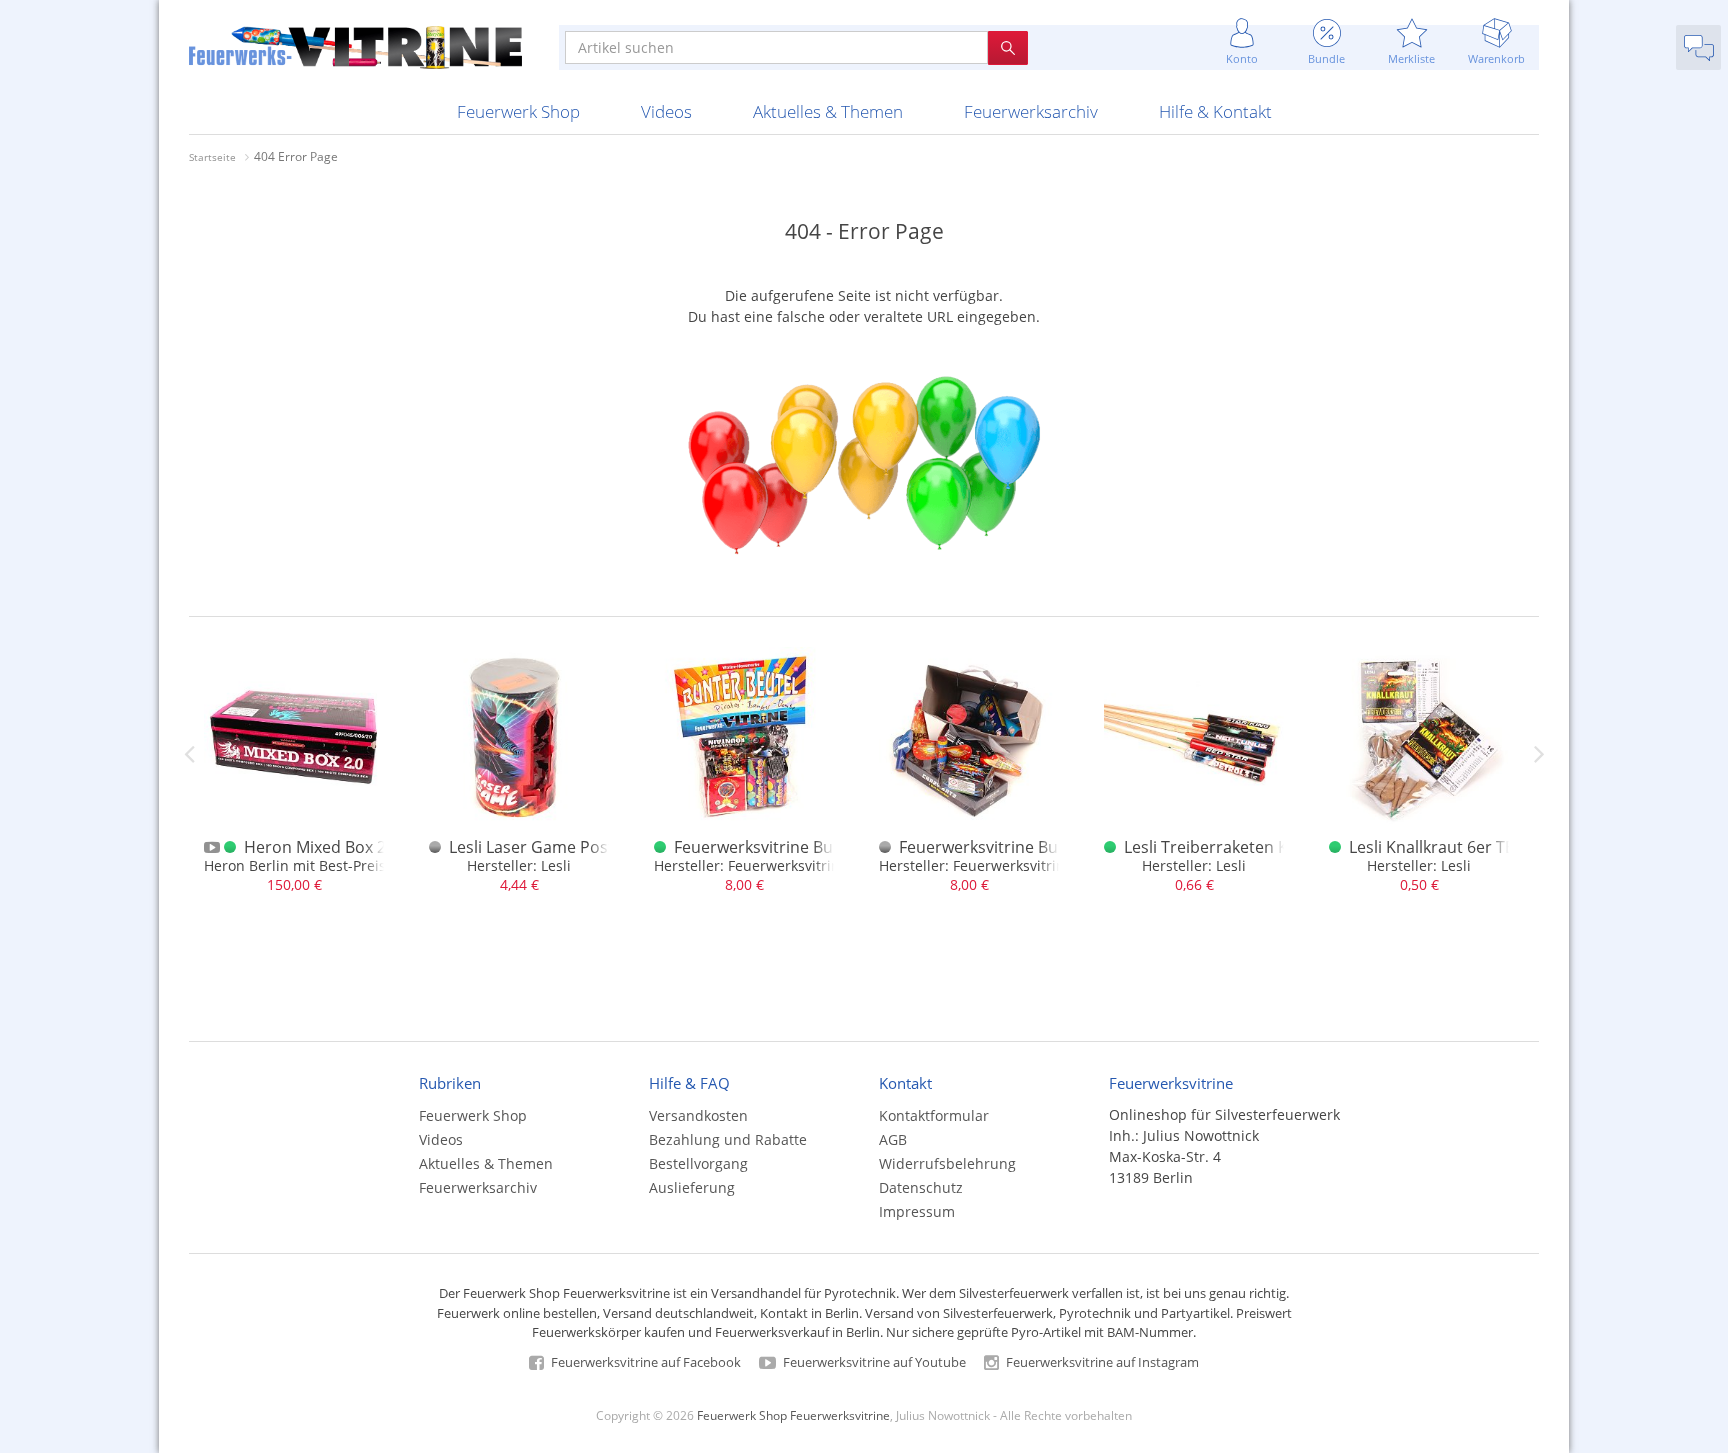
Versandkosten (698, 1115)
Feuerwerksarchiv (1031, 111)
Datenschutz (921, 1187)
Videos (666, 111)
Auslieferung (692, 1187)
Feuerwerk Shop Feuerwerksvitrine (793, 1415)
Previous (189, 754)
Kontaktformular (934, 1115)
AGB (893, 1139)
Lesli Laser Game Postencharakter (577, 847)
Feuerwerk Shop (518, 111)
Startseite (212, 157)
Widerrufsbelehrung (947, 1163)
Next (1539, 754)
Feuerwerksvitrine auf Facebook (644, 1362)
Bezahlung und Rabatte (728, 1139)
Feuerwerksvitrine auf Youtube (873, 1362)
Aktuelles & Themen (828, 111)
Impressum (917, 1211)
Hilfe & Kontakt (1215, 111)
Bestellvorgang (698, 1163)
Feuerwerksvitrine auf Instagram (1101, 1362)
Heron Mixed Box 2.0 (321, 847)
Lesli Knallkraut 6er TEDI (1439, 847)
